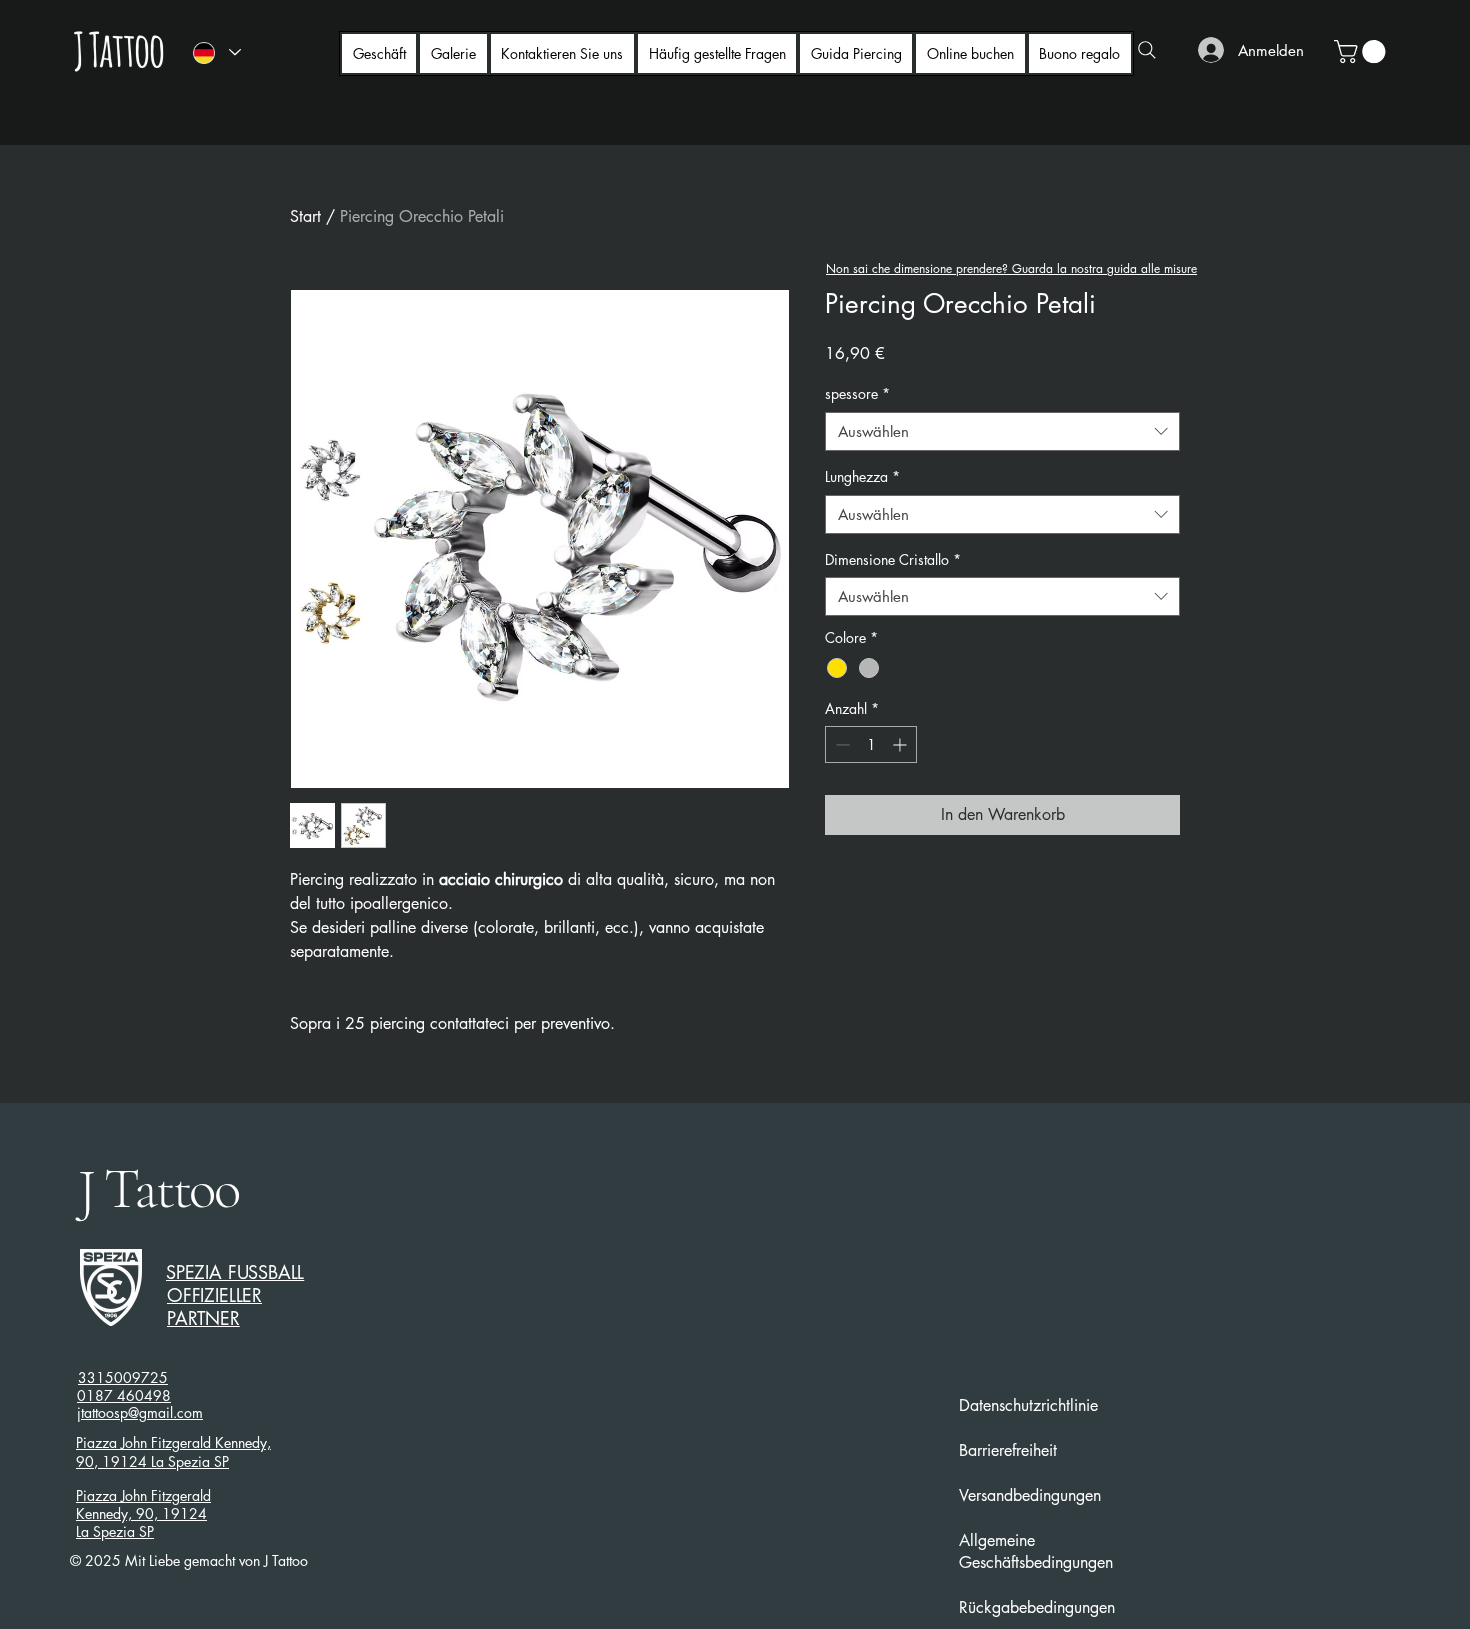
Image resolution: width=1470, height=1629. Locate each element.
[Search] (1147, 50)
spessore (857, 393)
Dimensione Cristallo (893, 559)
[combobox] (1002, 431)
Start (305, 216)
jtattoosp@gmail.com (140, 1412)
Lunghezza (862, 476)
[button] (1362, 51)
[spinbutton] (871, 744)
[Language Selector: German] (216, 52)
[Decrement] (840, 744)
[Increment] (901, 744)
